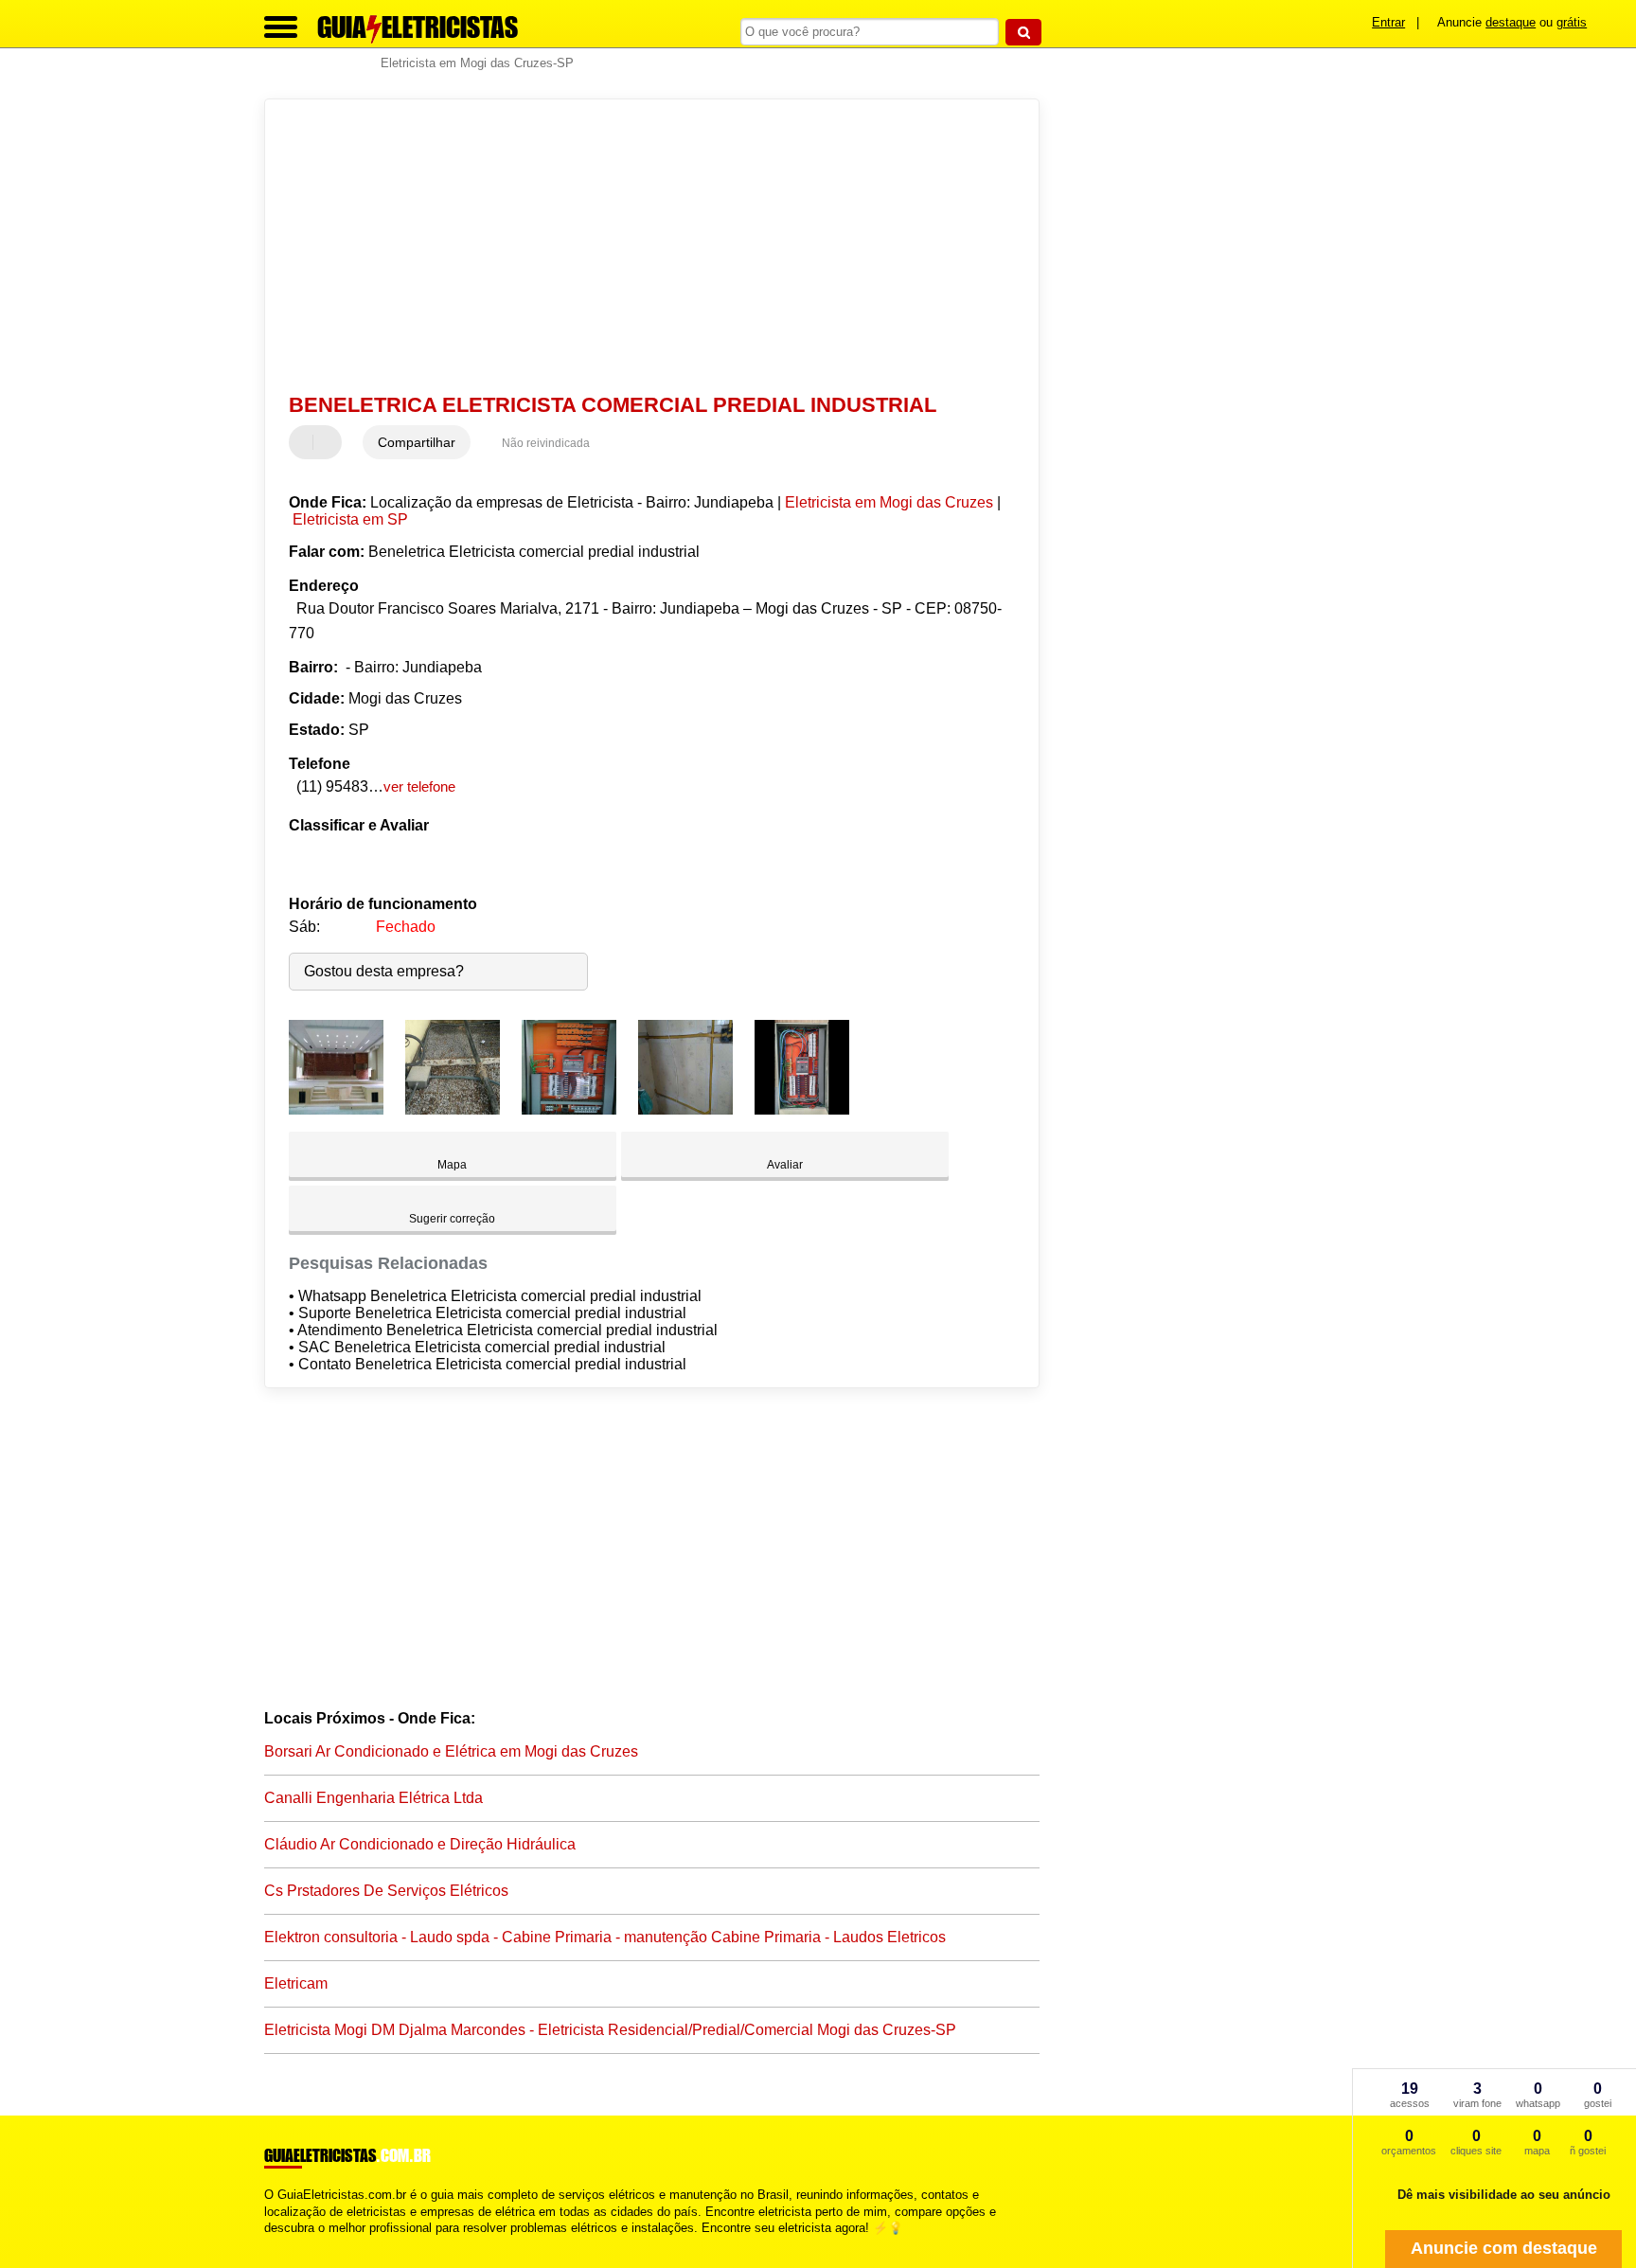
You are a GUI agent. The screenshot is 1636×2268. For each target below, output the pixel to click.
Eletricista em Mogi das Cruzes (889, 502)
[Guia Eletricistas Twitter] (277, 2244)
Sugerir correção (452, 1219)
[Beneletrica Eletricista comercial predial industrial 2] (453, 1109)
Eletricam (296, 1983)
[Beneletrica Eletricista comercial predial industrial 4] (685, 1109)
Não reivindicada (546, 443)
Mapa (452, 1165)
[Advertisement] (643, 246)
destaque (1511, 22)
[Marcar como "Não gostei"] (329, 442)
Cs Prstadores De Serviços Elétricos (386, 1891)
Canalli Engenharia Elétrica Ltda (373, 1798)
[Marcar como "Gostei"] (306, 442)
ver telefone (419, 786)
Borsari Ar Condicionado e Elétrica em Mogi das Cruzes (451, 1751)
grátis (1572, 22)
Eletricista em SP (350, 519)
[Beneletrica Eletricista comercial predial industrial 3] (569, 1109)
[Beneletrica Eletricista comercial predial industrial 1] (336, 1109)
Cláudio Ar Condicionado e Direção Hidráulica (420, 1844)
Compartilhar (417, 442)
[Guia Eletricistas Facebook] (268, 2244)
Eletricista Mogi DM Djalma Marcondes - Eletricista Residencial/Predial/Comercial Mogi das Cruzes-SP (610, 2030)
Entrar (1388, 22)
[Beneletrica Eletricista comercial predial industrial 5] (802, 1109)
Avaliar (785, 1165)
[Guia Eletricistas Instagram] (285, 2244)
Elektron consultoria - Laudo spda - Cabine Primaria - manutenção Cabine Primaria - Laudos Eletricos (605, 1937)
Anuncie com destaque (1504, 2248)
